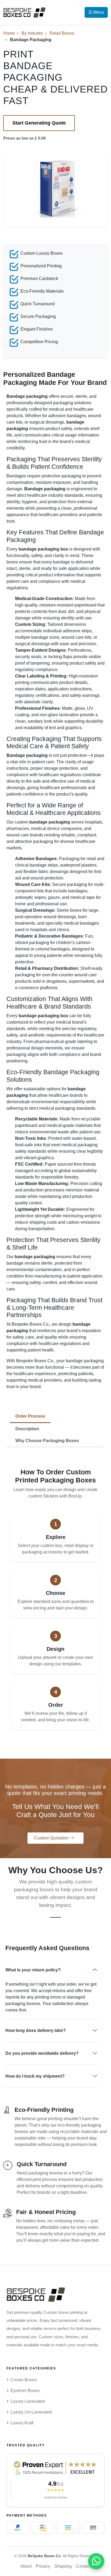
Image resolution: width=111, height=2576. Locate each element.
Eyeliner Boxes (25, 2391)
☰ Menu (96, 12)
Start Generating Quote (39, 123)
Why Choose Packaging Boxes (47, 1441)
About (26, 2566)
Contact (83, 2566)
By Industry (32, 33)
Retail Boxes (62, 33)
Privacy (43, 2566)
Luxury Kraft (22, 2423)
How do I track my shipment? (35, 2076)
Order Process (30, 1416)
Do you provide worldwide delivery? (42, 2053)
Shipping (63, 2566)
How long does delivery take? (36, 2030)
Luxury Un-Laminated (31, 2412)
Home (9, 33)
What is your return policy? (33, 1970)
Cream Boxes (24, 2380)
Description (27, 1429)
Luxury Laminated (28, 2401)
